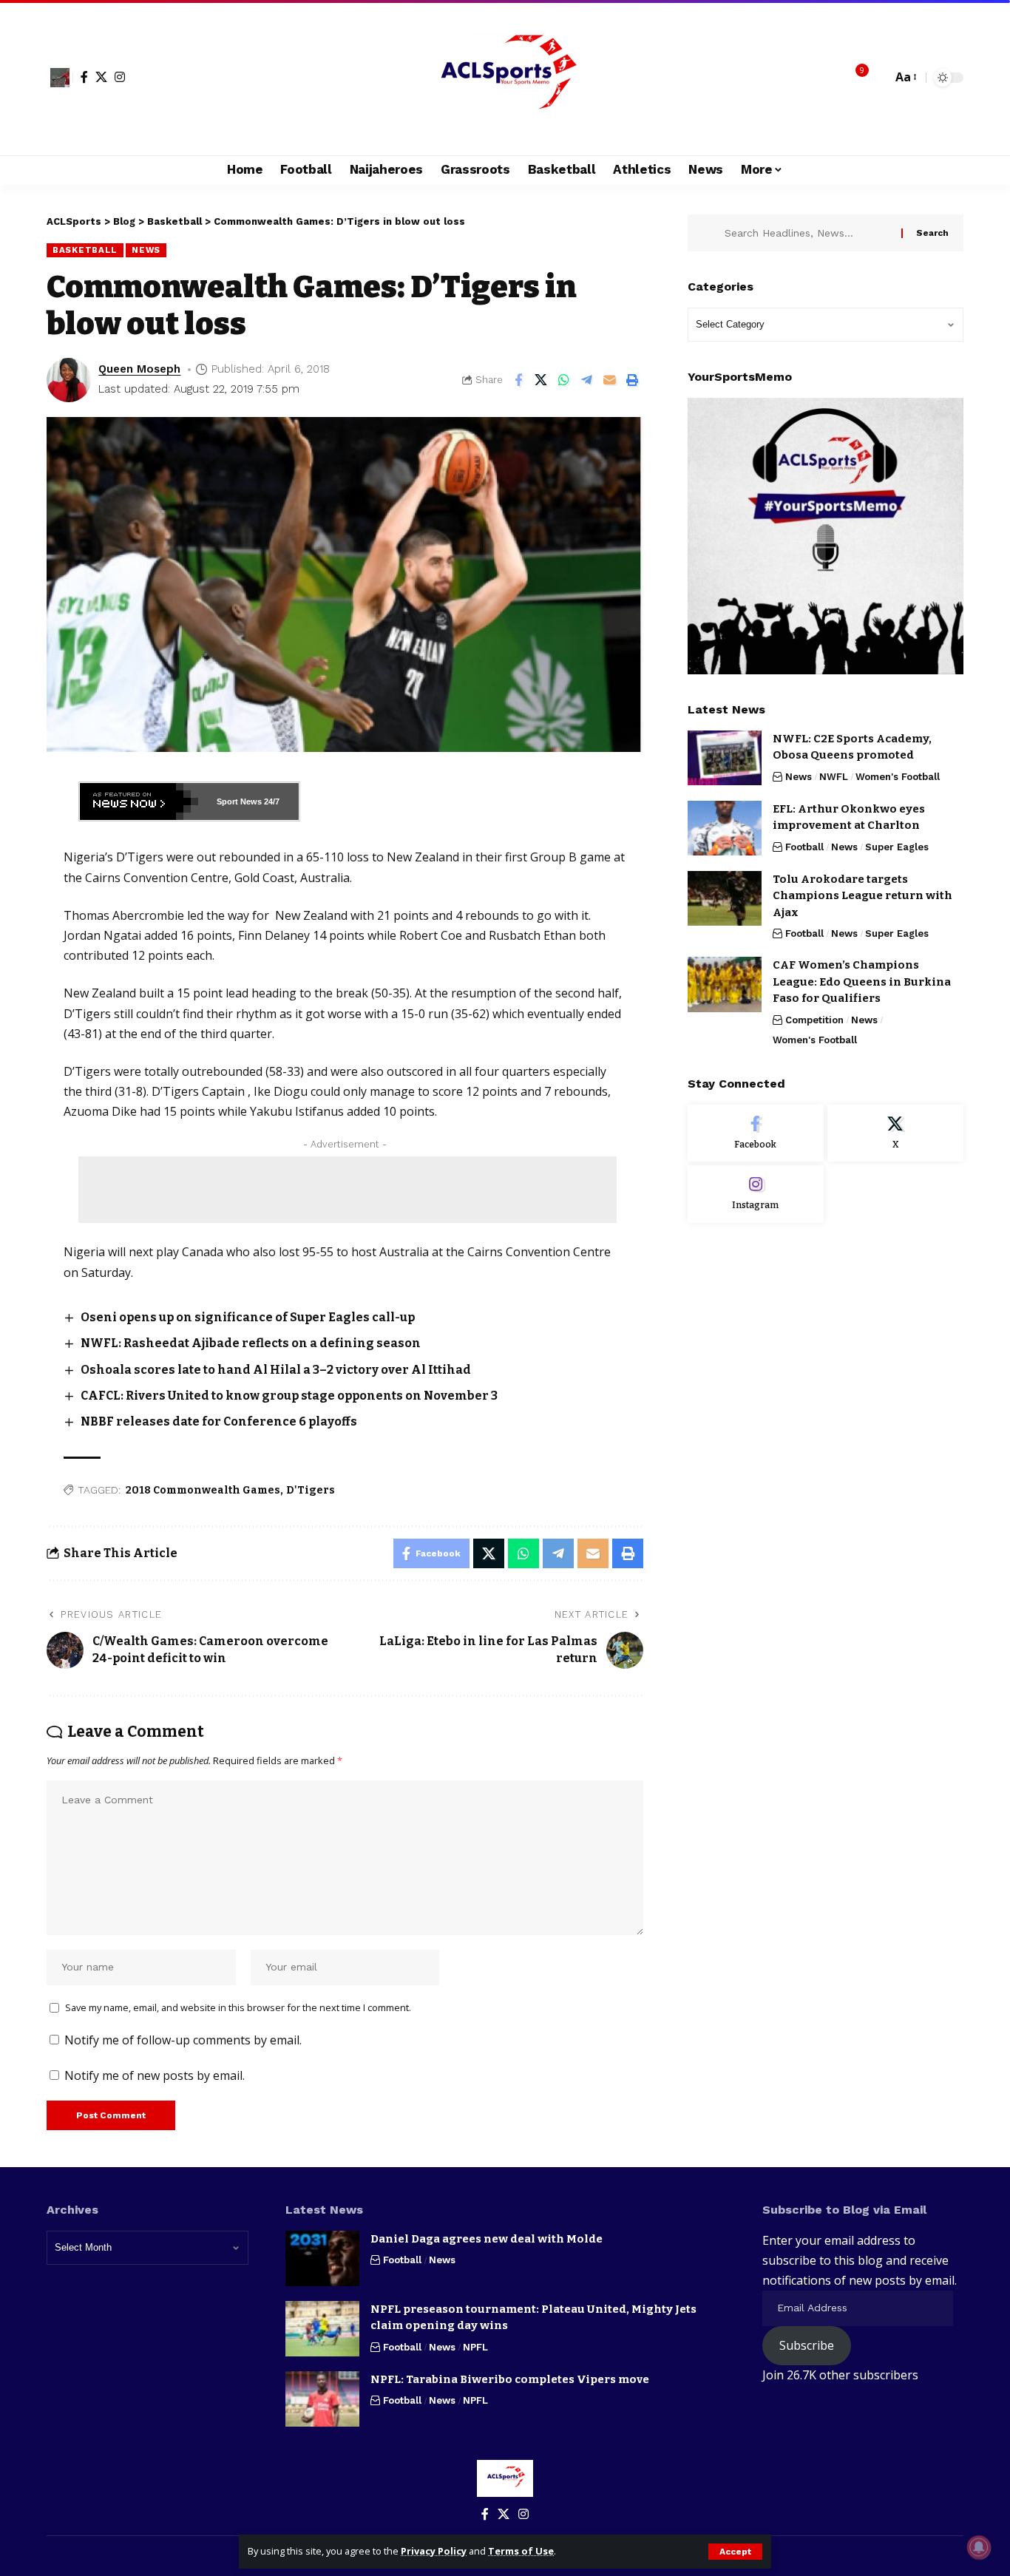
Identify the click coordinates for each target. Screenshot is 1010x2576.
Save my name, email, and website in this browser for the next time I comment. (238, 2007)
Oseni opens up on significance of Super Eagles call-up (248, 1317)
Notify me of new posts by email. (155, 2075)
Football (804, 846)
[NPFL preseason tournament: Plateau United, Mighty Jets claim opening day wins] (322, 2329)
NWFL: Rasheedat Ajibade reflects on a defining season (251, 1343)
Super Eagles (897, 846)
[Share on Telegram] (587, 380)
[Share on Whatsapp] (564, 380)
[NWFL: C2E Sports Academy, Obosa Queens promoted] (725, 757)
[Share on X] (541, 380)
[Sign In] (60, 78)
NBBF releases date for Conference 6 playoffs (219, 1421)
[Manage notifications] (979, 2547)
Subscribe (807, 2345)
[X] (101, 77)
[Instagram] (120, 77)
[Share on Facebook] (518, 380)
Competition (814, 1019)
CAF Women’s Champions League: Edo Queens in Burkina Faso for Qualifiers (862, 982)
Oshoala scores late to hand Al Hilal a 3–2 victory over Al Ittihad (276, 1370)
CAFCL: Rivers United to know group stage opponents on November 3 (289, 1396)
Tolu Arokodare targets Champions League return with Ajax (862, 895)
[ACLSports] (505, 78)
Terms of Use (521, 2551)
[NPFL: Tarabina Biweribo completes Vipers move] (322, 2399)
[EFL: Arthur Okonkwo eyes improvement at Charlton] (725, 828)
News (146, 250)
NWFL (834, 776)
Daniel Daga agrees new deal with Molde (487, 2239)
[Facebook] (84, 77)
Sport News (239, 801)
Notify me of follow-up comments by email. (183, 2040)
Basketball (85, 250)
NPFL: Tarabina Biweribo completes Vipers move (510, 2379)
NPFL (475, 2347)
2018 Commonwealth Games (203, 1490)
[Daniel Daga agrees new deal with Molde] (322, 2258)
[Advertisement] (348, 1190)
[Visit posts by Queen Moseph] (69, 380)
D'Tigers (311, 1490)
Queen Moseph (139, 369)
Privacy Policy (434, 2551)
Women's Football (898, 776)
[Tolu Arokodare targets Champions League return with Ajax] (725, 898)
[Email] (610, 380)
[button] (735, 2552)
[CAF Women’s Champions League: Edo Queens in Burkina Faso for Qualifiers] (725, 984)
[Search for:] (807, 233)
